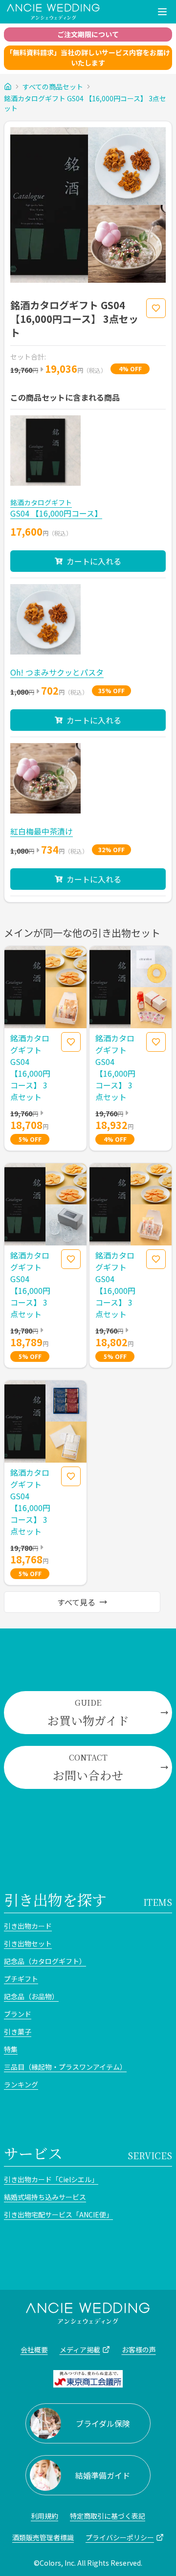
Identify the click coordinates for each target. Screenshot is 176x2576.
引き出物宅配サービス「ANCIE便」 (58, 2214)
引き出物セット (28, 1943)
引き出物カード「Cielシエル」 (51, 2179)
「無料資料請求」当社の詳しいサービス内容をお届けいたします (88, 57)
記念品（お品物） (31, 1996)
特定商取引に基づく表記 (108, 2516)
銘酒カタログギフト (41, 502)
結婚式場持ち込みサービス (45, 2197)
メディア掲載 (80, 2350)
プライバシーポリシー (120, 2537)
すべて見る (76, 1602)
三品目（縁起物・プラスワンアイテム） (65, 2067)
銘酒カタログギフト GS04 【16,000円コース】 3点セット (85, 103)
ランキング (21, 2084)
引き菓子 (18, 2032)
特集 (11, 2049)
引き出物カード (28, 1926)
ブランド (18, 2014)
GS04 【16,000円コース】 (56, 513)
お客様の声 (139, 2350)
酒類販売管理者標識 (43, 2537)
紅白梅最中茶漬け (42, 831)
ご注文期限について (88, 34)
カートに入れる (94, 561)
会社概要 (34, 2350)
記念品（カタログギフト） (45, 1961)
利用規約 (44, 2516)
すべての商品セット (53, 87)
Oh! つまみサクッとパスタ (57, 672)
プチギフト (21, 1979)
